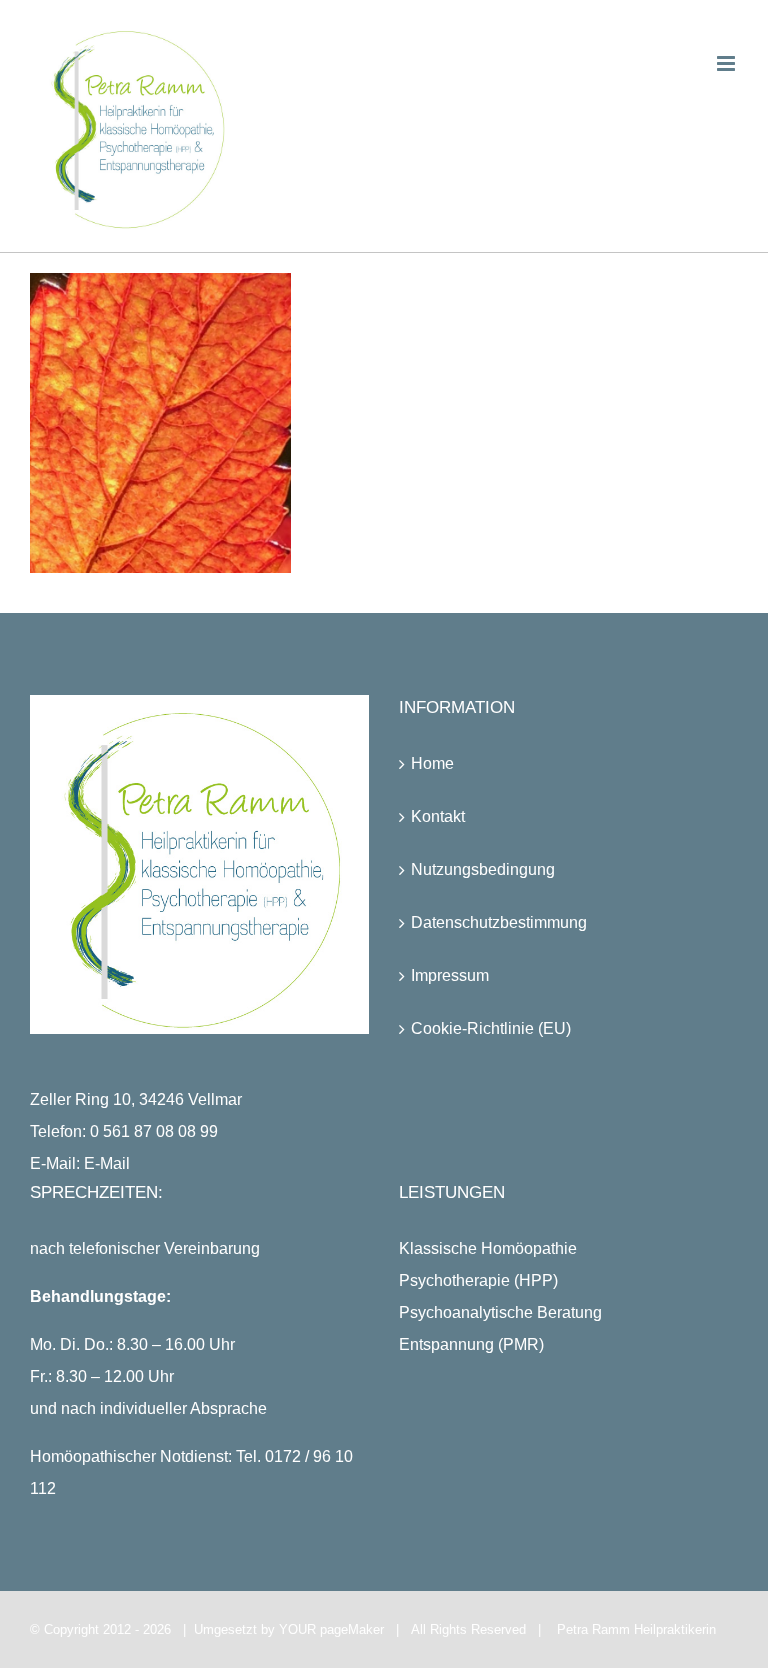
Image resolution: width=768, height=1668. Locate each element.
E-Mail (107, 1163)
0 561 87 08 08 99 (154, 1131)
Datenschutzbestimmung (499, 922)
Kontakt (438, 816)
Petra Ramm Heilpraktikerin (636, 1629)
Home (432, 763)
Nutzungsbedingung (483, 869)
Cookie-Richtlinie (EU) (491, 1028)
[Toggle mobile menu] (727, 63)
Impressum (450, 975)
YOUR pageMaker (331, 1629)
